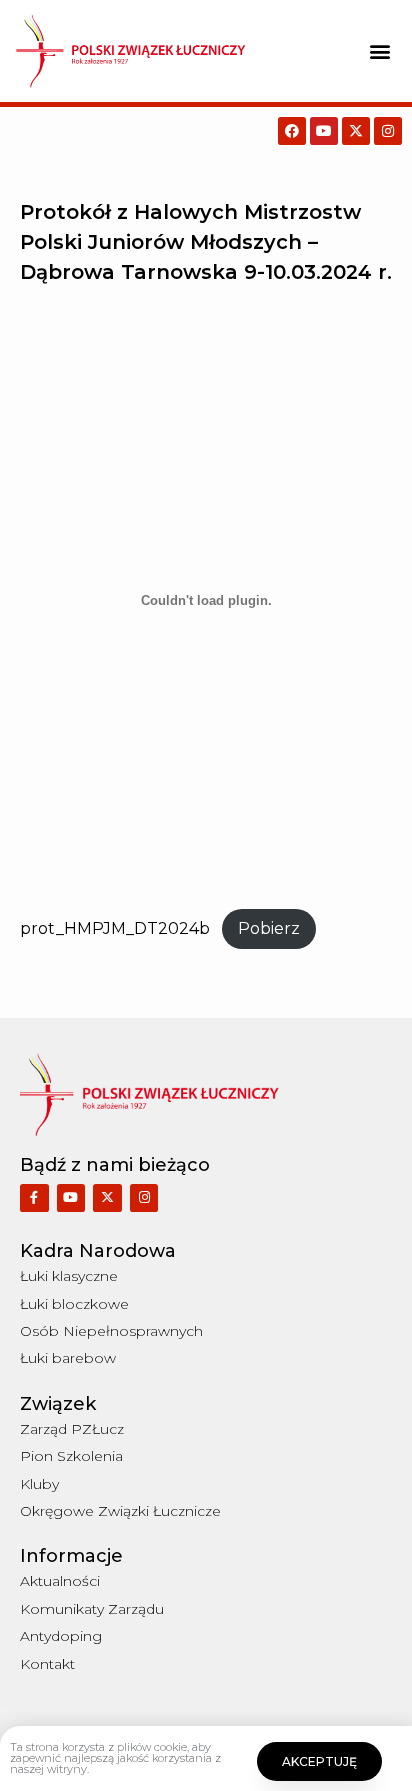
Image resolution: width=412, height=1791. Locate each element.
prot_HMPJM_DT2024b (115, 928)
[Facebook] (292, 131)
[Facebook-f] (34, 1198)
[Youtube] (324, 131)
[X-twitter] (356, 131)
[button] (380, 50)
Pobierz (269, 928)
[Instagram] (388, 131)
